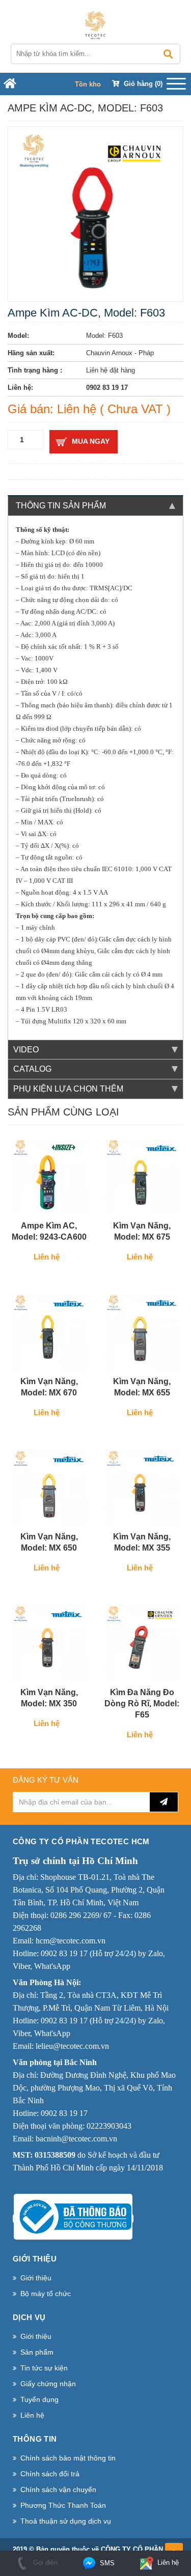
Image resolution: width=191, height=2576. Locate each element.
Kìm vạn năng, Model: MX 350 (49, 1698)
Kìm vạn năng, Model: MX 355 (142, 1542)
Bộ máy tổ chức (46, 2294)
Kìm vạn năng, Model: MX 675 (142, 1231)
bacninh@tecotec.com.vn (76, 2139)
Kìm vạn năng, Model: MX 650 (49, 1542)
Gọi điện (44, 2563)
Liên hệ (32, 2415)
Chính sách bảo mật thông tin (68, 2458)
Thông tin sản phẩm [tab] (61, 506)
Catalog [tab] (32, 1069)
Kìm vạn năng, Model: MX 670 (49, 1387)
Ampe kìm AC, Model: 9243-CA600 (49, 1231)
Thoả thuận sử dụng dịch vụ (66, 2521)
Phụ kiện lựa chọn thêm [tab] (68, 1089)
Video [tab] (26, 1050)
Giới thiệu (36, 2278)
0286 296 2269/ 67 (81, 1915)
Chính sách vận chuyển (58, 2489)
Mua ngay (91, 441)
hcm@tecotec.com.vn (71, 1941)
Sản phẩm (37, 2352)
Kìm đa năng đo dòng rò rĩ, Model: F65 (142, 1704)
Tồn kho (88, 84)
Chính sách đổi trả (50, 2474)
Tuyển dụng (39, 2399)
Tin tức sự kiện (44, 2368)
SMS (106, 2563)
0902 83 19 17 (64, 1953)
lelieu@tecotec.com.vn (72, 2046)
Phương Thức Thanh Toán (63, 2505)
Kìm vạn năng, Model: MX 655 (142, 1387)
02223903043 (109, 2126)
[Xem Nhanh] (76, 1205)
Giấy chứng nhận (48, 2384)
